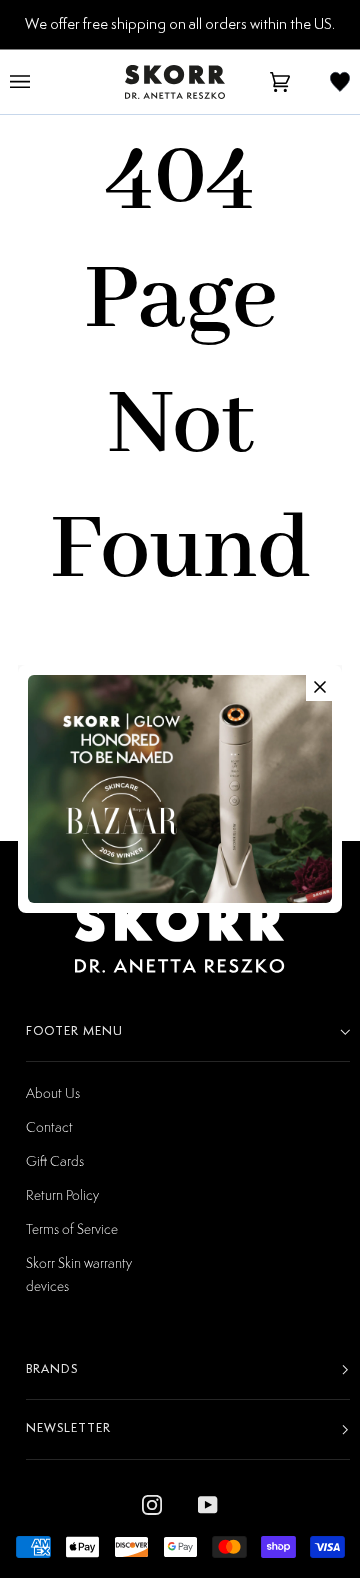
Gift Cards (55, 1160)
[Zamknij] (320, 687)
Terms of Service (72, 1228)
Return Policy (62, 1194)
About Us (53, 1092)
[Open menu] (40, 82)
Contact (49, 1126)
